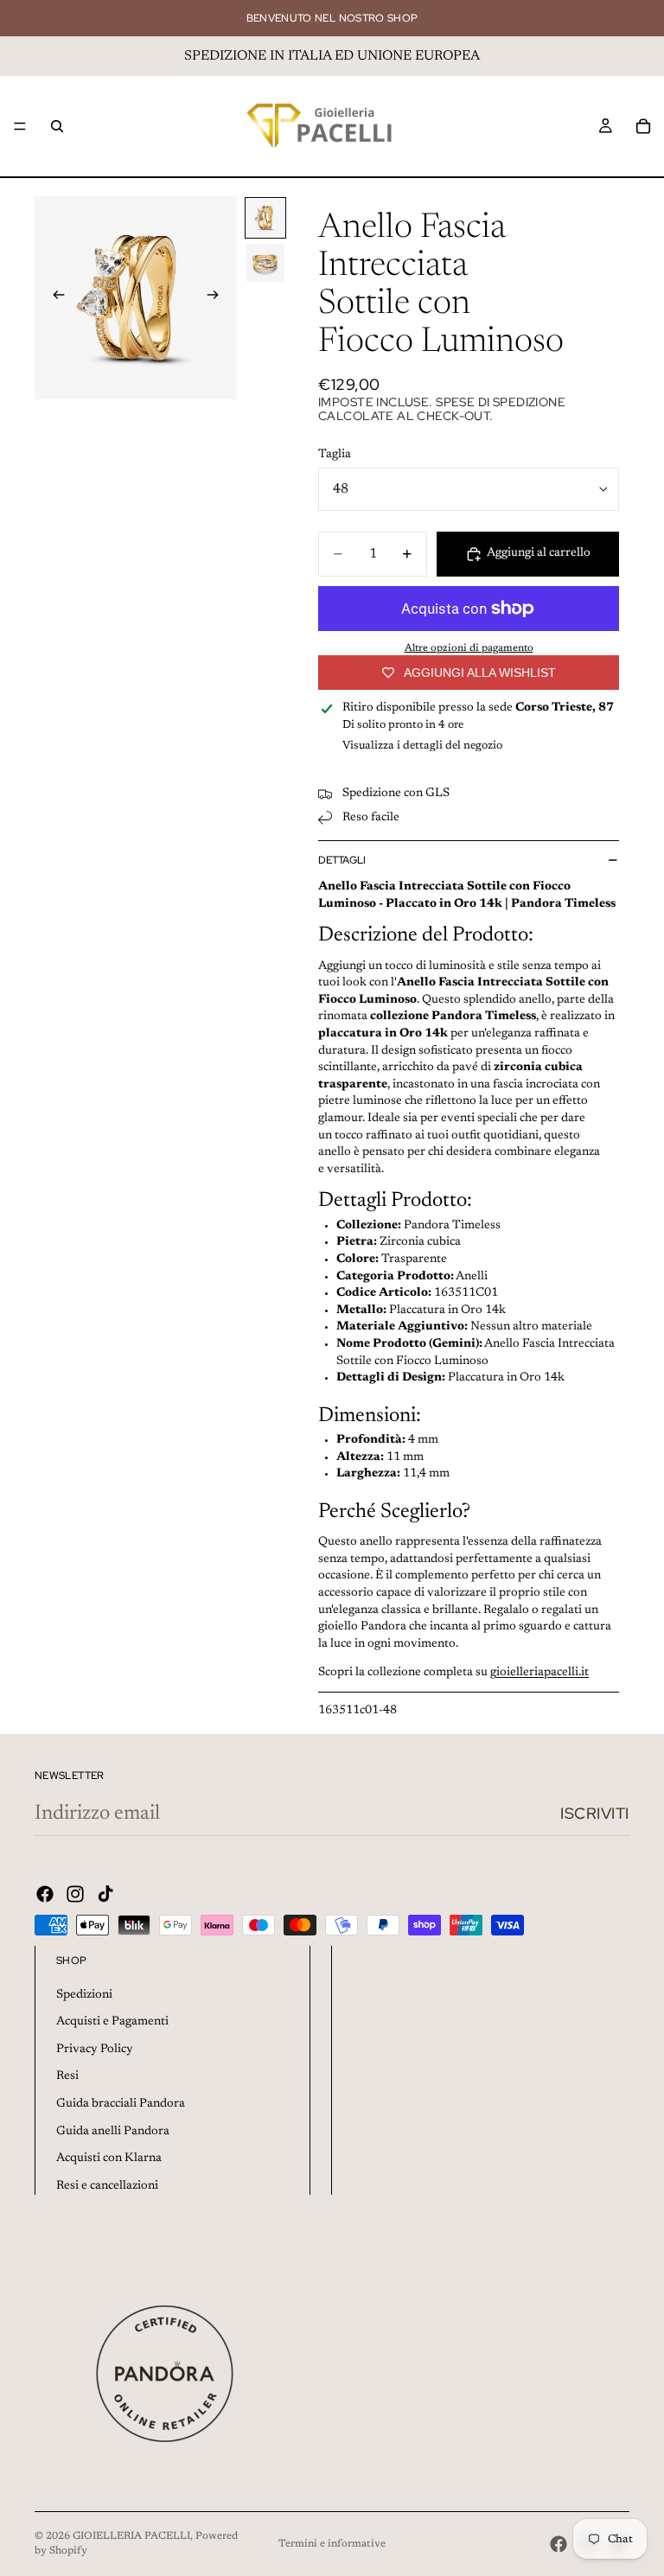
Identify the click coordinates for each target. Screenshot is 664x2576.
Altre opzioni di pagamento (469, 648)
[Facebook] (45, 1894)
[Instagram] (75, 1894)
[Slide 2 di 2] (265, 263)
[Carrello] (643, 126)
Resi (67, 2076)
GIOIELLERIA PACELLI (131, 2536)
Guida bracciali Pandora (121, 2104)
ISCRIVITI (595, 1813)
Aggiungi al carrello (539, 553)
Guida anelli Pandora (113, 2132)
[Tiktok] (105, 1894)
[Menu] (20, 126)
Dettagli (342, 860)
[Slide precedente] (54, 298)
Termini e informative (332, 2544)
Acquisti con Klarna (109, 2158)
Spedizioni (84, 1995)
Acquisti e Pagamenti (112, 2022)
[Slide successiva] (218, 298)
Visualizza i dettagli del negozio (422, 746)
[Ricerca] (57, 126)
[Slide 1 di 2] (265, 218)
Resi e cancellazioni (107, 2186)
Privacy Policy (95, 2050)
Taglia (335, 455)
